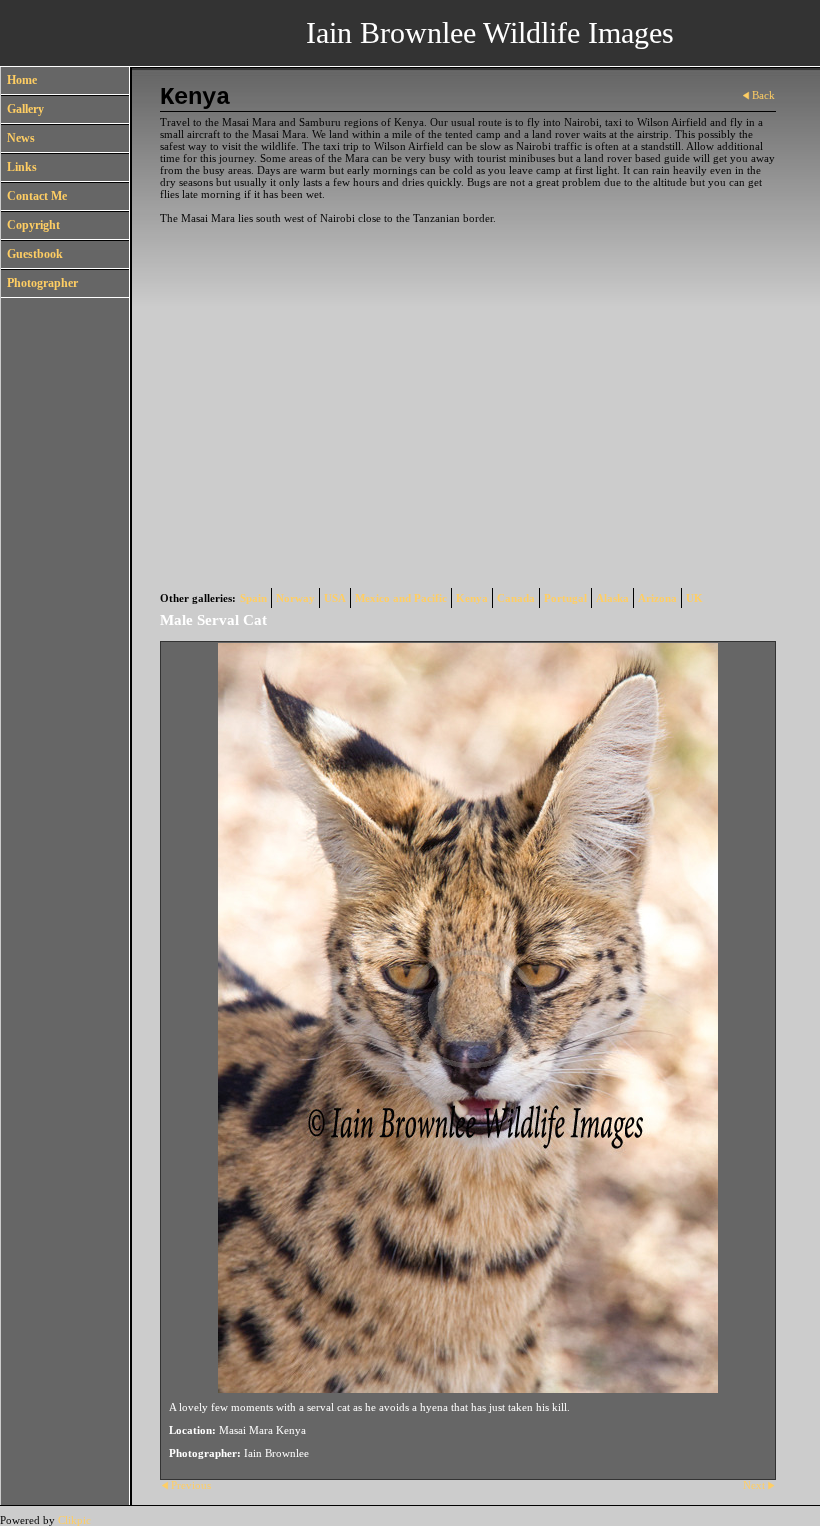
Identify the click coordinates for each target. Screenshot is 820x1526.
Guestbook (35, 254)
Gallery (25, 109)
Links (22, 167)
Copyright (33, 225)
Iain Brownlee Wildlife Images (490, 32)
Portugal (565, 598)
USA (335, 598)
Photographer (42, 283)
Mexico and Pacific (401, 598)
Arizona (657, 598)
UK (694, 598)
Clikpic (74, 1520)
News (21, 138)
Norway (295, 598)
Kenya (472, 598)
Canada (516, 598)
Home (22, 80)
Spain (253, 598)
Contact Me (37, 196)
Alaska (612, 598)
